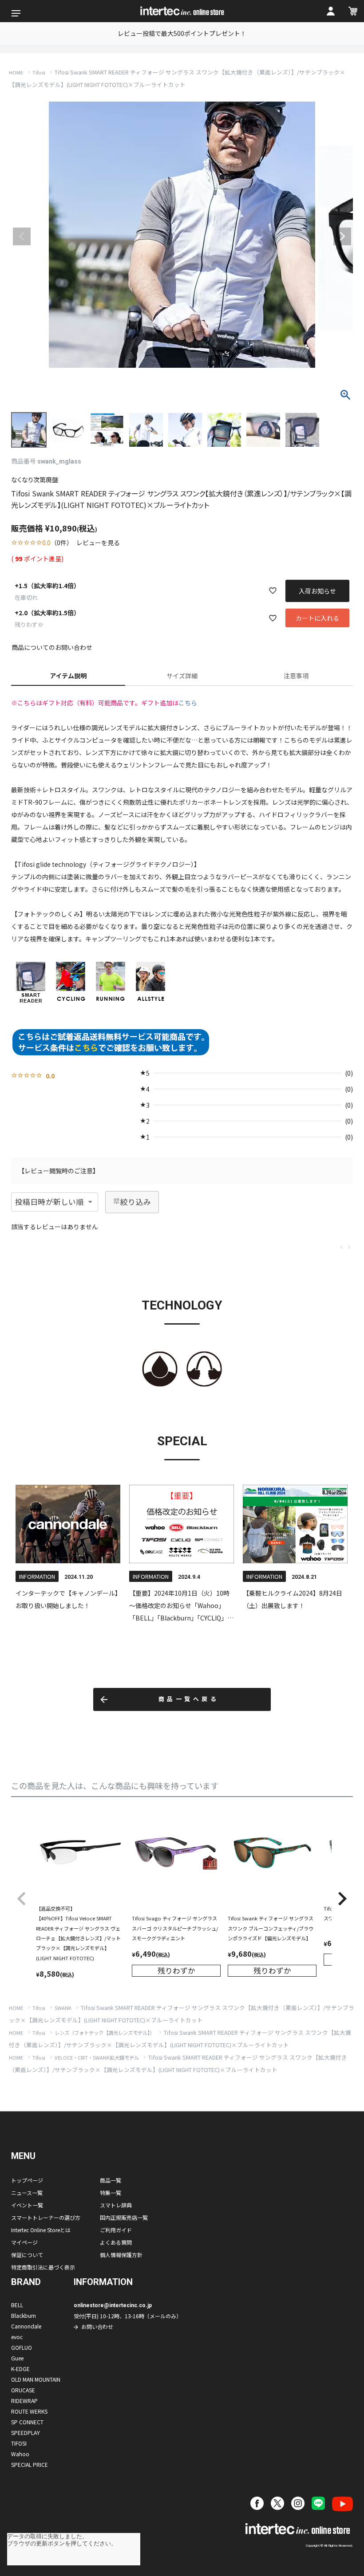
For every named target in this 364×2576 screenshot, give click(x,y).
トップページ (27, 2180)
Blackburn (24, 2315)
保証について (27, 2255)
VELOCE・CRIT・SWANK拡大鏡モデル (97, 2057)
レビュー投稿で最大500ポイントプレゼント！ (182, 33)
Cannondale (26, 2326)
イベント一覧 (27, 2205)
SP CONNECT (27, 2422)
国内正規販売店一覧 (124, 2217)
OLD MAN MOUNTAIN (36, 2379)
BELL (17, 2305)
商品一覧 (111, 2180)
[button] (22, 1899)
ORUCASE (23, 2390)
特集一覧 (111, 2193)
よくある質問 (116, 2242)
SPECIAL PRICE (30, 2464)
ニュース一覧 (27, 2193)
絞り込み (136, 1202)
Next (342, 236)
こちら (188, 703)
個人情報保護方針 (121, 2255)
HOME (16, 72)
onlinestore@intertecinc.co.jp (113, 2305)
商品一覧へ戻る (189, 1699)
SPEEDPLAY (26, 2432)
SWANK (63, 2008)
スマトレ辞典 (116, 2205)
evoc (17, 2337)
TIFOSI (19, 2443)
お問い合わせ (97, 2326)
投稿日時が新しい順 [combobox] (49, 1202)
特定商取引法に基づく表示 (43, 2267)
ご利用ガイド (116, 2230)
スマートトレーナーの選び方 (46, 2217)
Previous (22, 236)
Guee (17, 2358)
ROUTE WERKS (29, 2411)
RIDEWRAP (24, 2401)
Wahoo (20, 2454)
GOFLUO (22, 2347)
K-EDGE (20, 2369)
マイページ (24, 2242)
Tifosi (39, 72)
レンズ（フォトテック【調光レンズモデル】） (105, 2033)
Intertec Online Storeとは (41, 2230)
